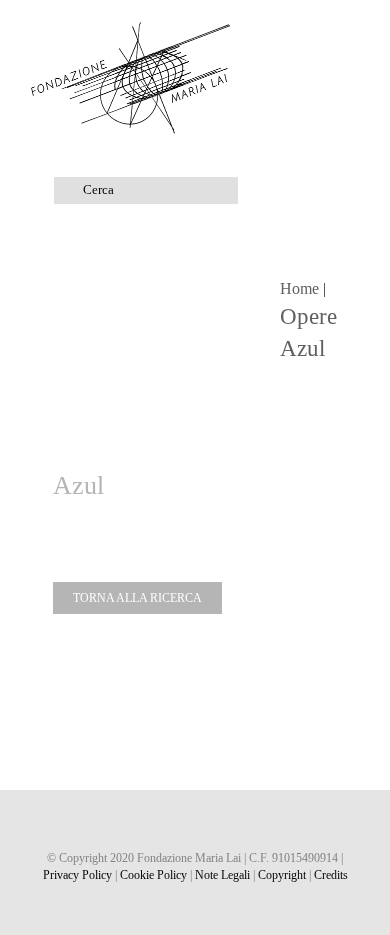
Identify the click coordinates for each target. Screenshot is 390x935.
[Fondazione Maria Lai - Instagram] (195, 824)
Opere (308, 316)
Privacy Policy (77, 875)
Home (299, 288)
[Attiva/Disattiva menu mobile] (352, 30)
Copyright (282, 875)
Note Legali (222, 875)
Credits (331, 875)
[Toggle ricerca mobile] (316, 30)
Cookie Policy (153, 875)
